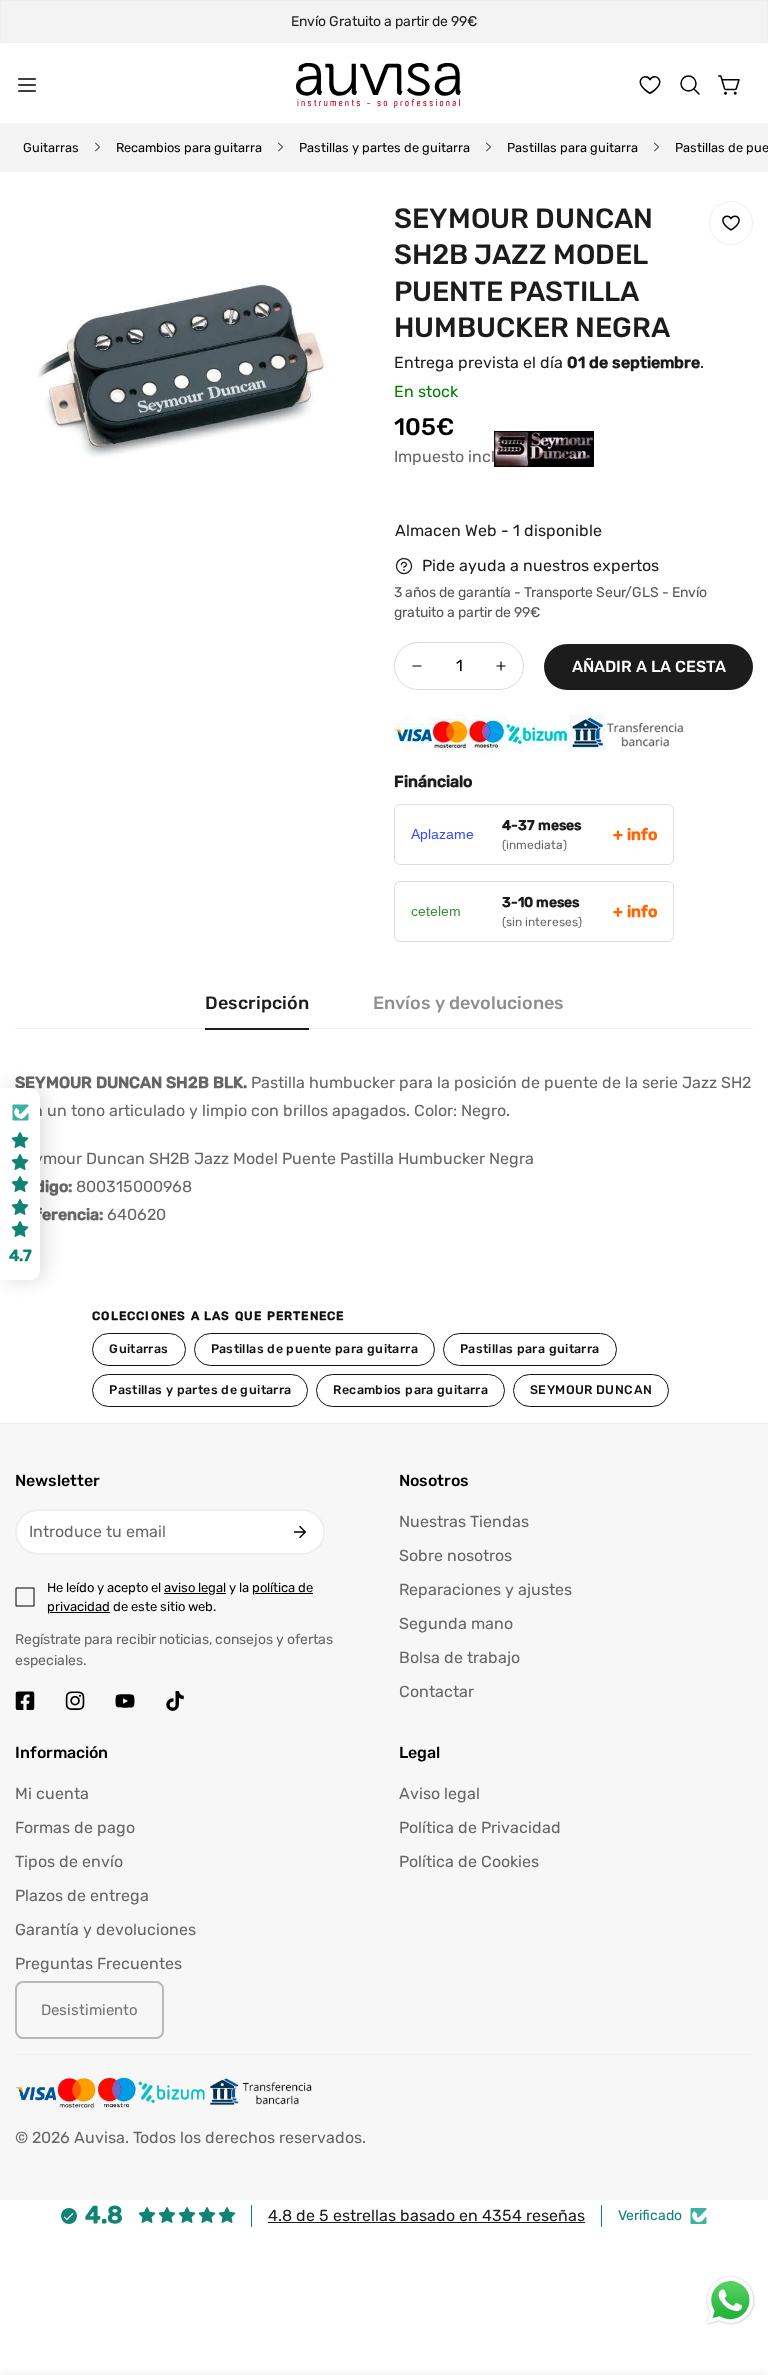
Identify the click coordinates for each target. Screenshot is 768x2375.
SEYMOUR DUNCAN (591, 1389)
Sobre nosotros (455, 1555)
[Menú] (27, 85)
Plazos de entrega (82, 1895)
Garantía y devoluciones (105, 1929)
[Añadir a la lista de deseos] (731, 223)
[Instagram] (75, 1701)
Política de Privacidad (480, 1827)
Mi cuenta (52, 1793)
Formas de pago (75, 1827)
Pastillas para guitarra (572, 147)
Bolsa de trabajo (459, 1657)
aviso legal (195, 1587)
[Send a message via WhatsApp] (730, 2300)
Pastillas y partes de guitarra (384, 147)
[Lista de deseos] (650, 85)
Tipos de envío (69, 1861)
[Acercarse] (332, 238)
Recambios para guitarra (189, 147)
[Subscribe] (300, 1532)
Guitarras (51, 147)
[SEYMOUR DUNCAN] (444, 469)
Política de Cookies (469, 1861)
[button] (690, 85)
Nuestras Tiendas (464, 1521)
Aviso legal (439, 1793)
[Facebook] (25, 1701)
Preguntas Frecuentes (98, 1963)
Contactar (436, 1691)
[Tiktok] (175, 1701)
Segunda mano (456, 1623)
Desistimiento (89, 2010)
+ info (635, 834)
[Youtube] (125, 1701)
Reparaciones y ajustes (485, 1589)
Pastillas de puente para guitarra (314, 1348)
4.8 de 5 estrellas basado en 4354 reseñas (426, 2215)
